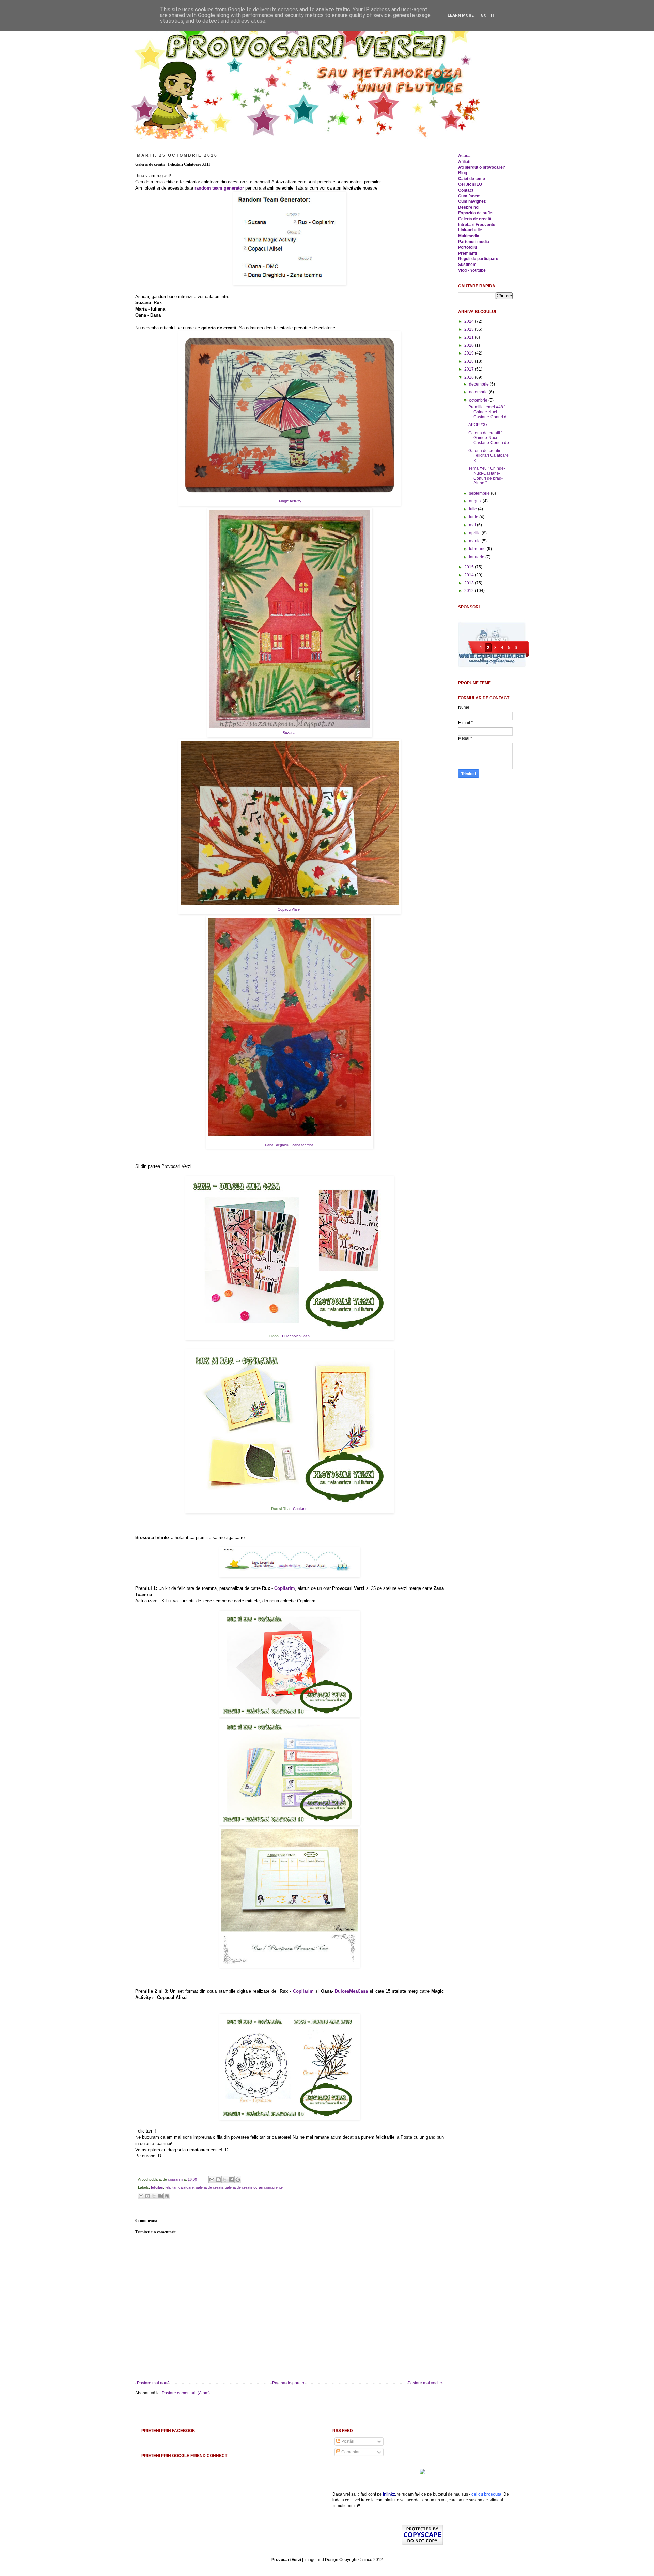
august (476, 501)
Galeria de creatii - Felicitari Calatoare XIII (488, 456)
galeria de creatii (209, 2187)
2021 (470, 337)
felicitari (157, 2187)
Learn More (461, 15)
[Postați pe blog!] (218, 2180)
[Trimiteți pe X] (225, 2180)
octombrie (479, 400)
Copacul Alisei (290, 909)
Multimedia (469, 236)
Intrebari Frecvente (477, 225)
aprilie (475, 533)
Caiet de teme (472, 179)
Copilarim (301, 1509)
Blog (463, 173)
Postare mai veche (425, 2383)
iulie (473, 509)
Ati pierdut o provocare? (482, 167)
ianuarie (477, 557)
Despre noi (469, 207)
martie (475, 541)
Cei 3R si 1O (470, 184)
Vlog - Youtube (472, 270)
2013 (470, 583)
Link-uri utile (470, 230)
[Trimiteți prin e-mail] (212, 2180)
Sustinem (467, 265)
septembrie (480, 493)
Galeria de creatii (475, 219)
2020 (470, 345)
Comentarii (351, 2452)
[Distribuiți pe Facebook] (231, 2180)
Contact (466, 190)
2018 (470, 361)
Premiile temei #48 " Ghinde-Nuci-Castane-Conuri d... (489, 412)
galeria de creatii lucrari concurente (254, 2187)
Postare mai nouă (153, 2383)
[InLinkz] (422, 2471)
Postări (347, 2441)
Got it (488, 15)
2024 (470, 321)
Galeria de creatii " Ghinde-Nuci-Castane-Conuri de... (490, 438)
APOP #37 (478, 425)
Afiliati (464, 162)
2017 (470, 369)
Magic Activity (290, 501)
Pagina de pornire (289, 2383)
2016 (470, 377)
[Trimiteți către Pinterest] (238, 2180)
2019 (470, 353)
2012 (470, 591)
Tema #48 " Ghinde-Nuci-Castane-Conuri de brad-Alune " (487, 476)
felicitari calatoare (180, 2187)
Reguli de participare (478, 259)
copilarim (176, 2179)
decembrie (479, 384)
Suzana (290, 733)
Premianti (468, 253)
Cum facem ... (471, 196)
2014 (470, 575)
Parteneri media (474, 242)
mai (473, 525)
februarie (478, 549)
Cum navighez (472, 201)
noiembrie (479, 392)
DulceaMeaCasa (296, 1336)
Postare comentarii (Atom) (186, 2393)
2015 (470, 567)
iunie (474, 517)
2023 (470, 329)
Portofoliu (468, 247)
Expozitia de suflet (476, 213)
